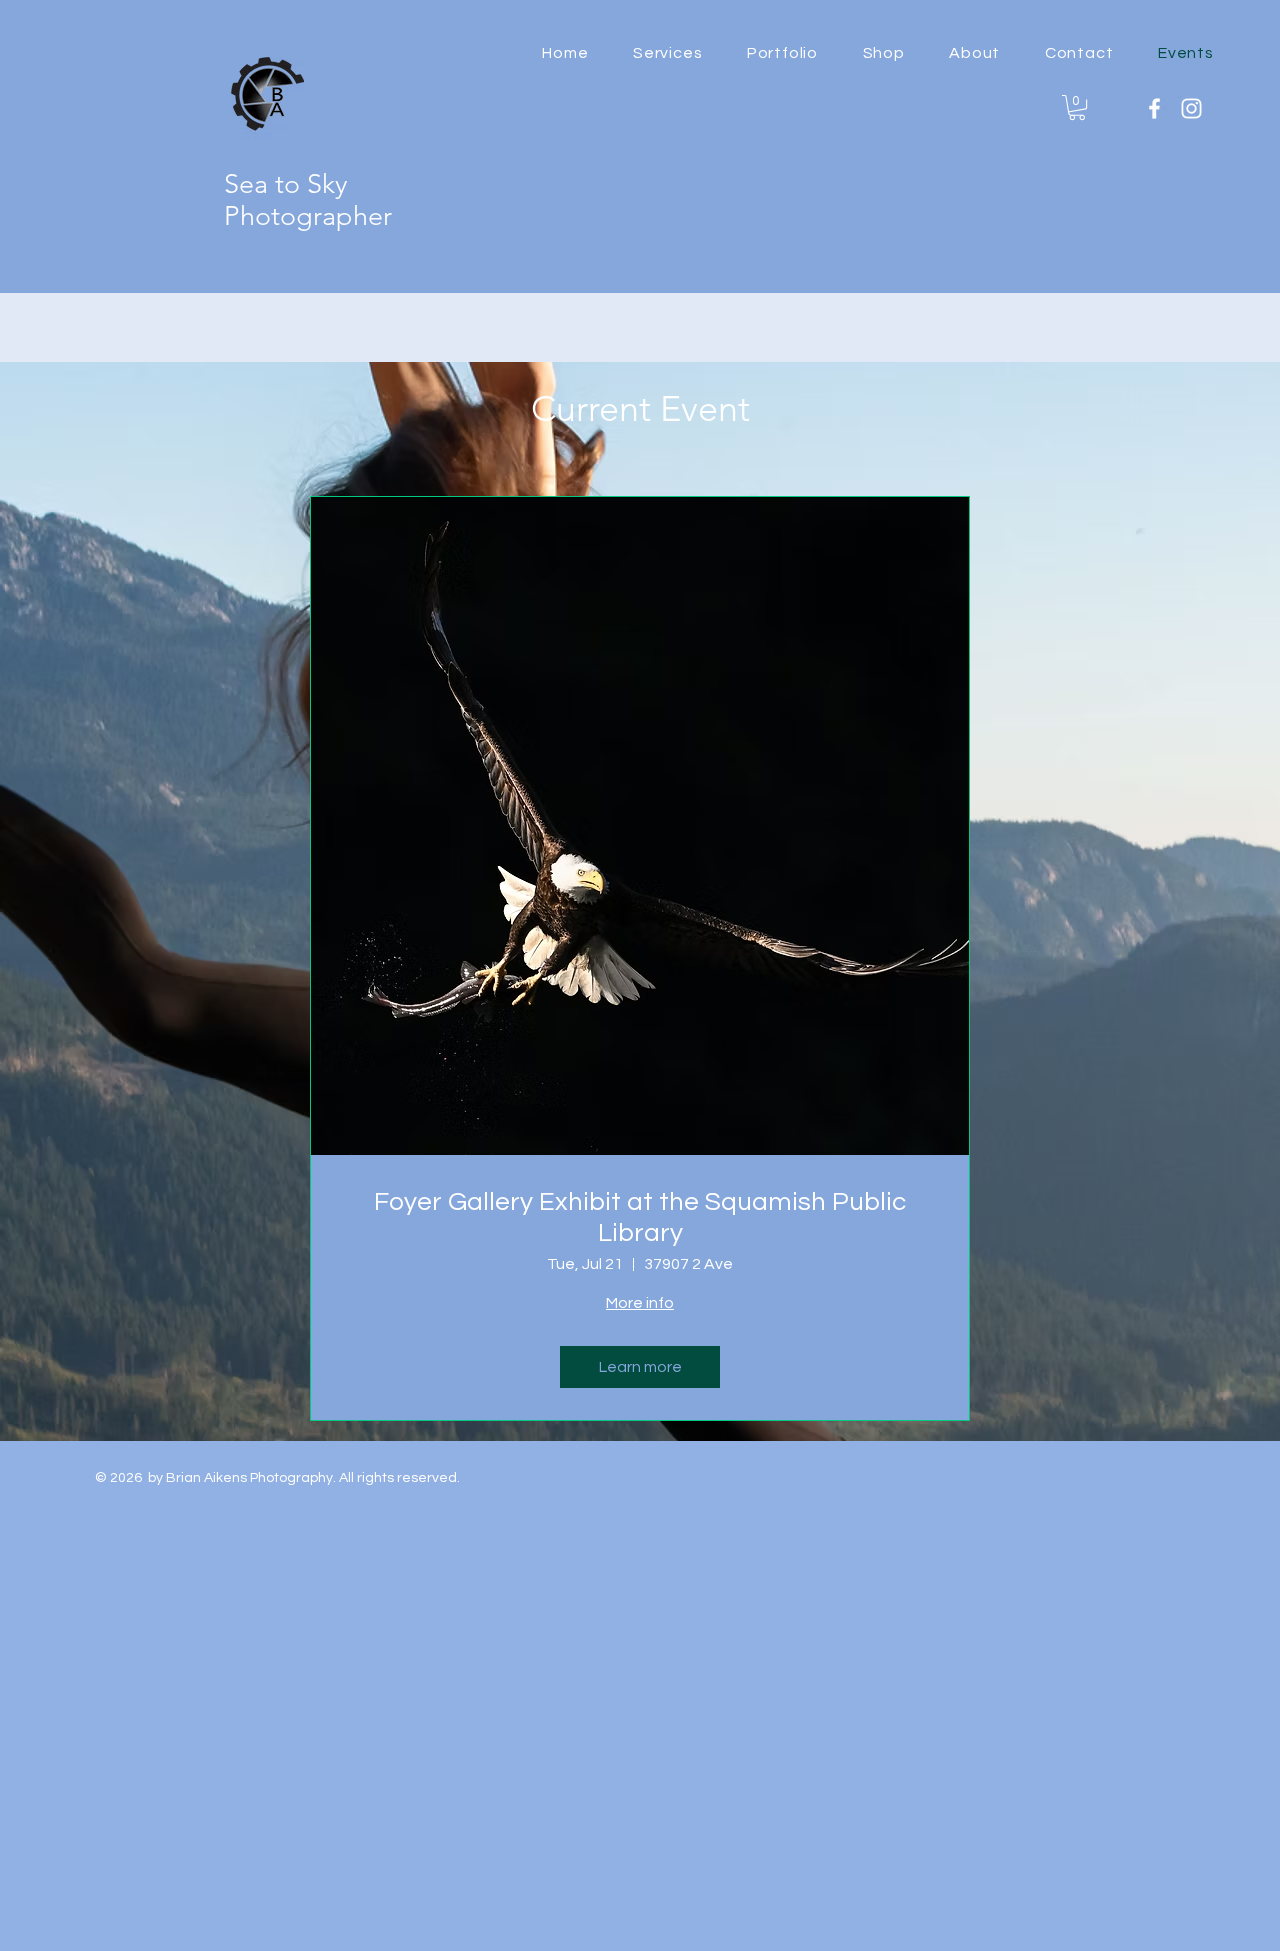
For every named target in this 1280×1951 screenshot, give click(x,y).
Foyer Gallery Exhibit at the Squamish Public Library (640, 1217)
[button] (883, 53)
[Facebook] (1154, 108)
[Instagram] (1191, 108)
